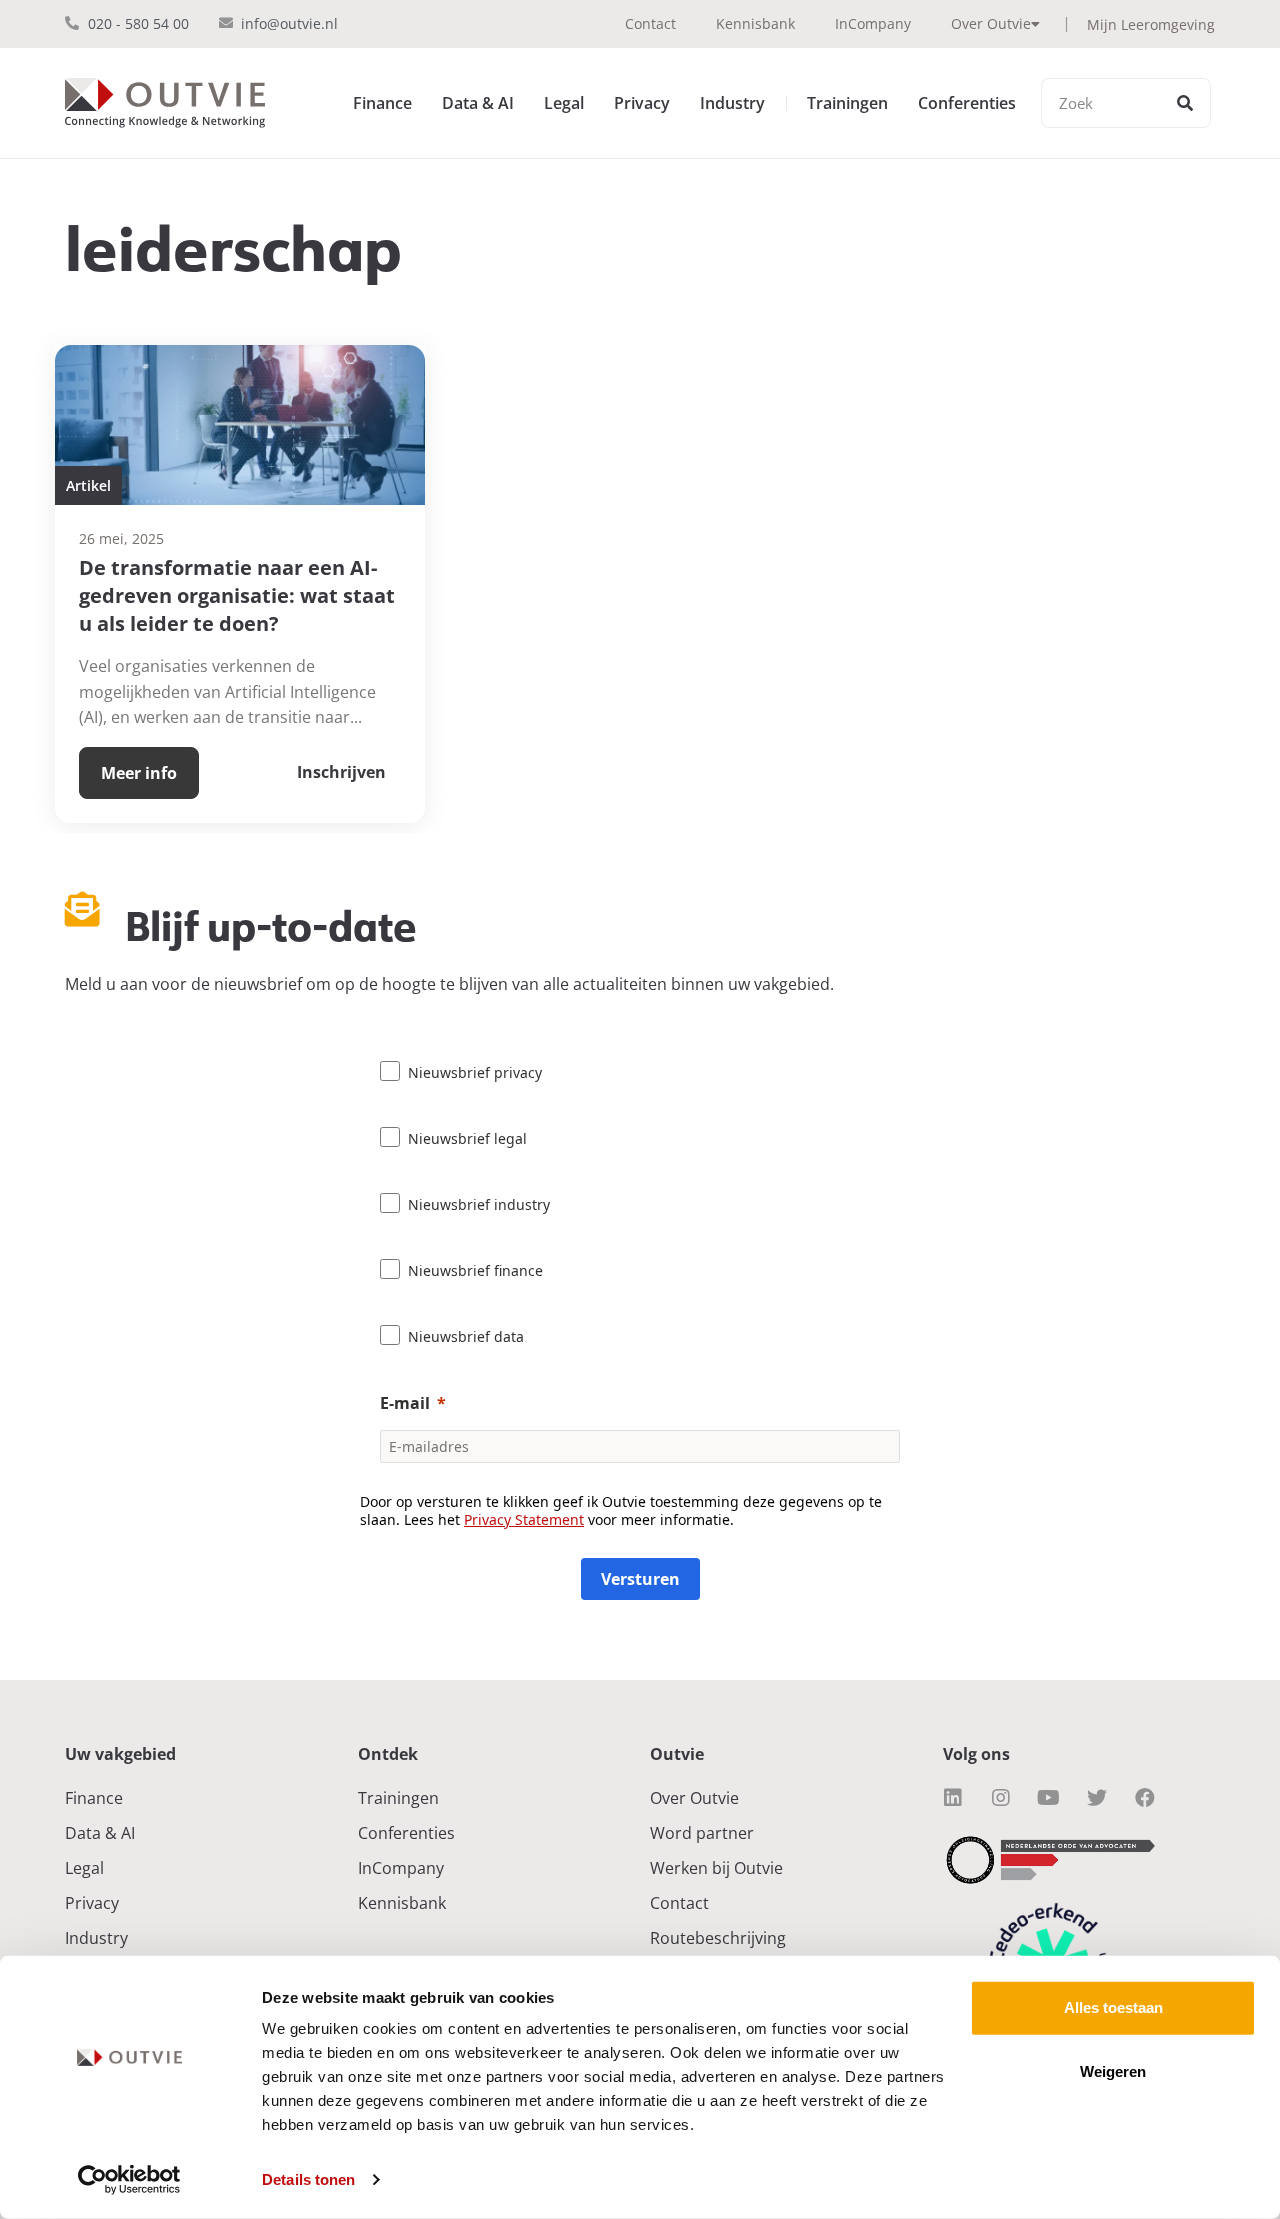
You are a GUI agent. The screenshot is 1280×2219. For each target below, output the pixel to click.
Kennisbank (755, 23)
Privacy (642, 103)
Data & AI (478, 103)
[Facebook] (1145, 1798)
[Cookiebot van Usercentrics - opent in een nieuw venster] (129, 2180)
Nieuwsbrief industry (479, 1204)
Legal (564, 103)
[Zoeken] (1185, 103)
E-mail (405, 1403)
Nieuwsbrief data (466, 1336)
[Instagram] (1001, 1798)
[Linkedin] (953, 1798)
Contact (650, 23)
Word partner (702, 1833)
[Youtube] (1049, 1798)
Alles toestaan (1113, 2007)
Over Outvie (991, 23)
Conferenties (967, 103)
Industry (732, 103)
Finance (382, 103)
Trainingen (847, 103)
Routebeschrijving (718, 1938)
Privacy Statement (524, 1519)
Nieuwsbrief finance (475, 1270)
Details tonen (308, 2179)
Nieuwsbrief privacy (475, 1072)
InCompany (873, 23)
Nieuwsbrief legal (467, 1138)
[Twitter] (1097, 1798)
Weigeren (1113, 2071)
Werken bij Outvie (716, 1868)
